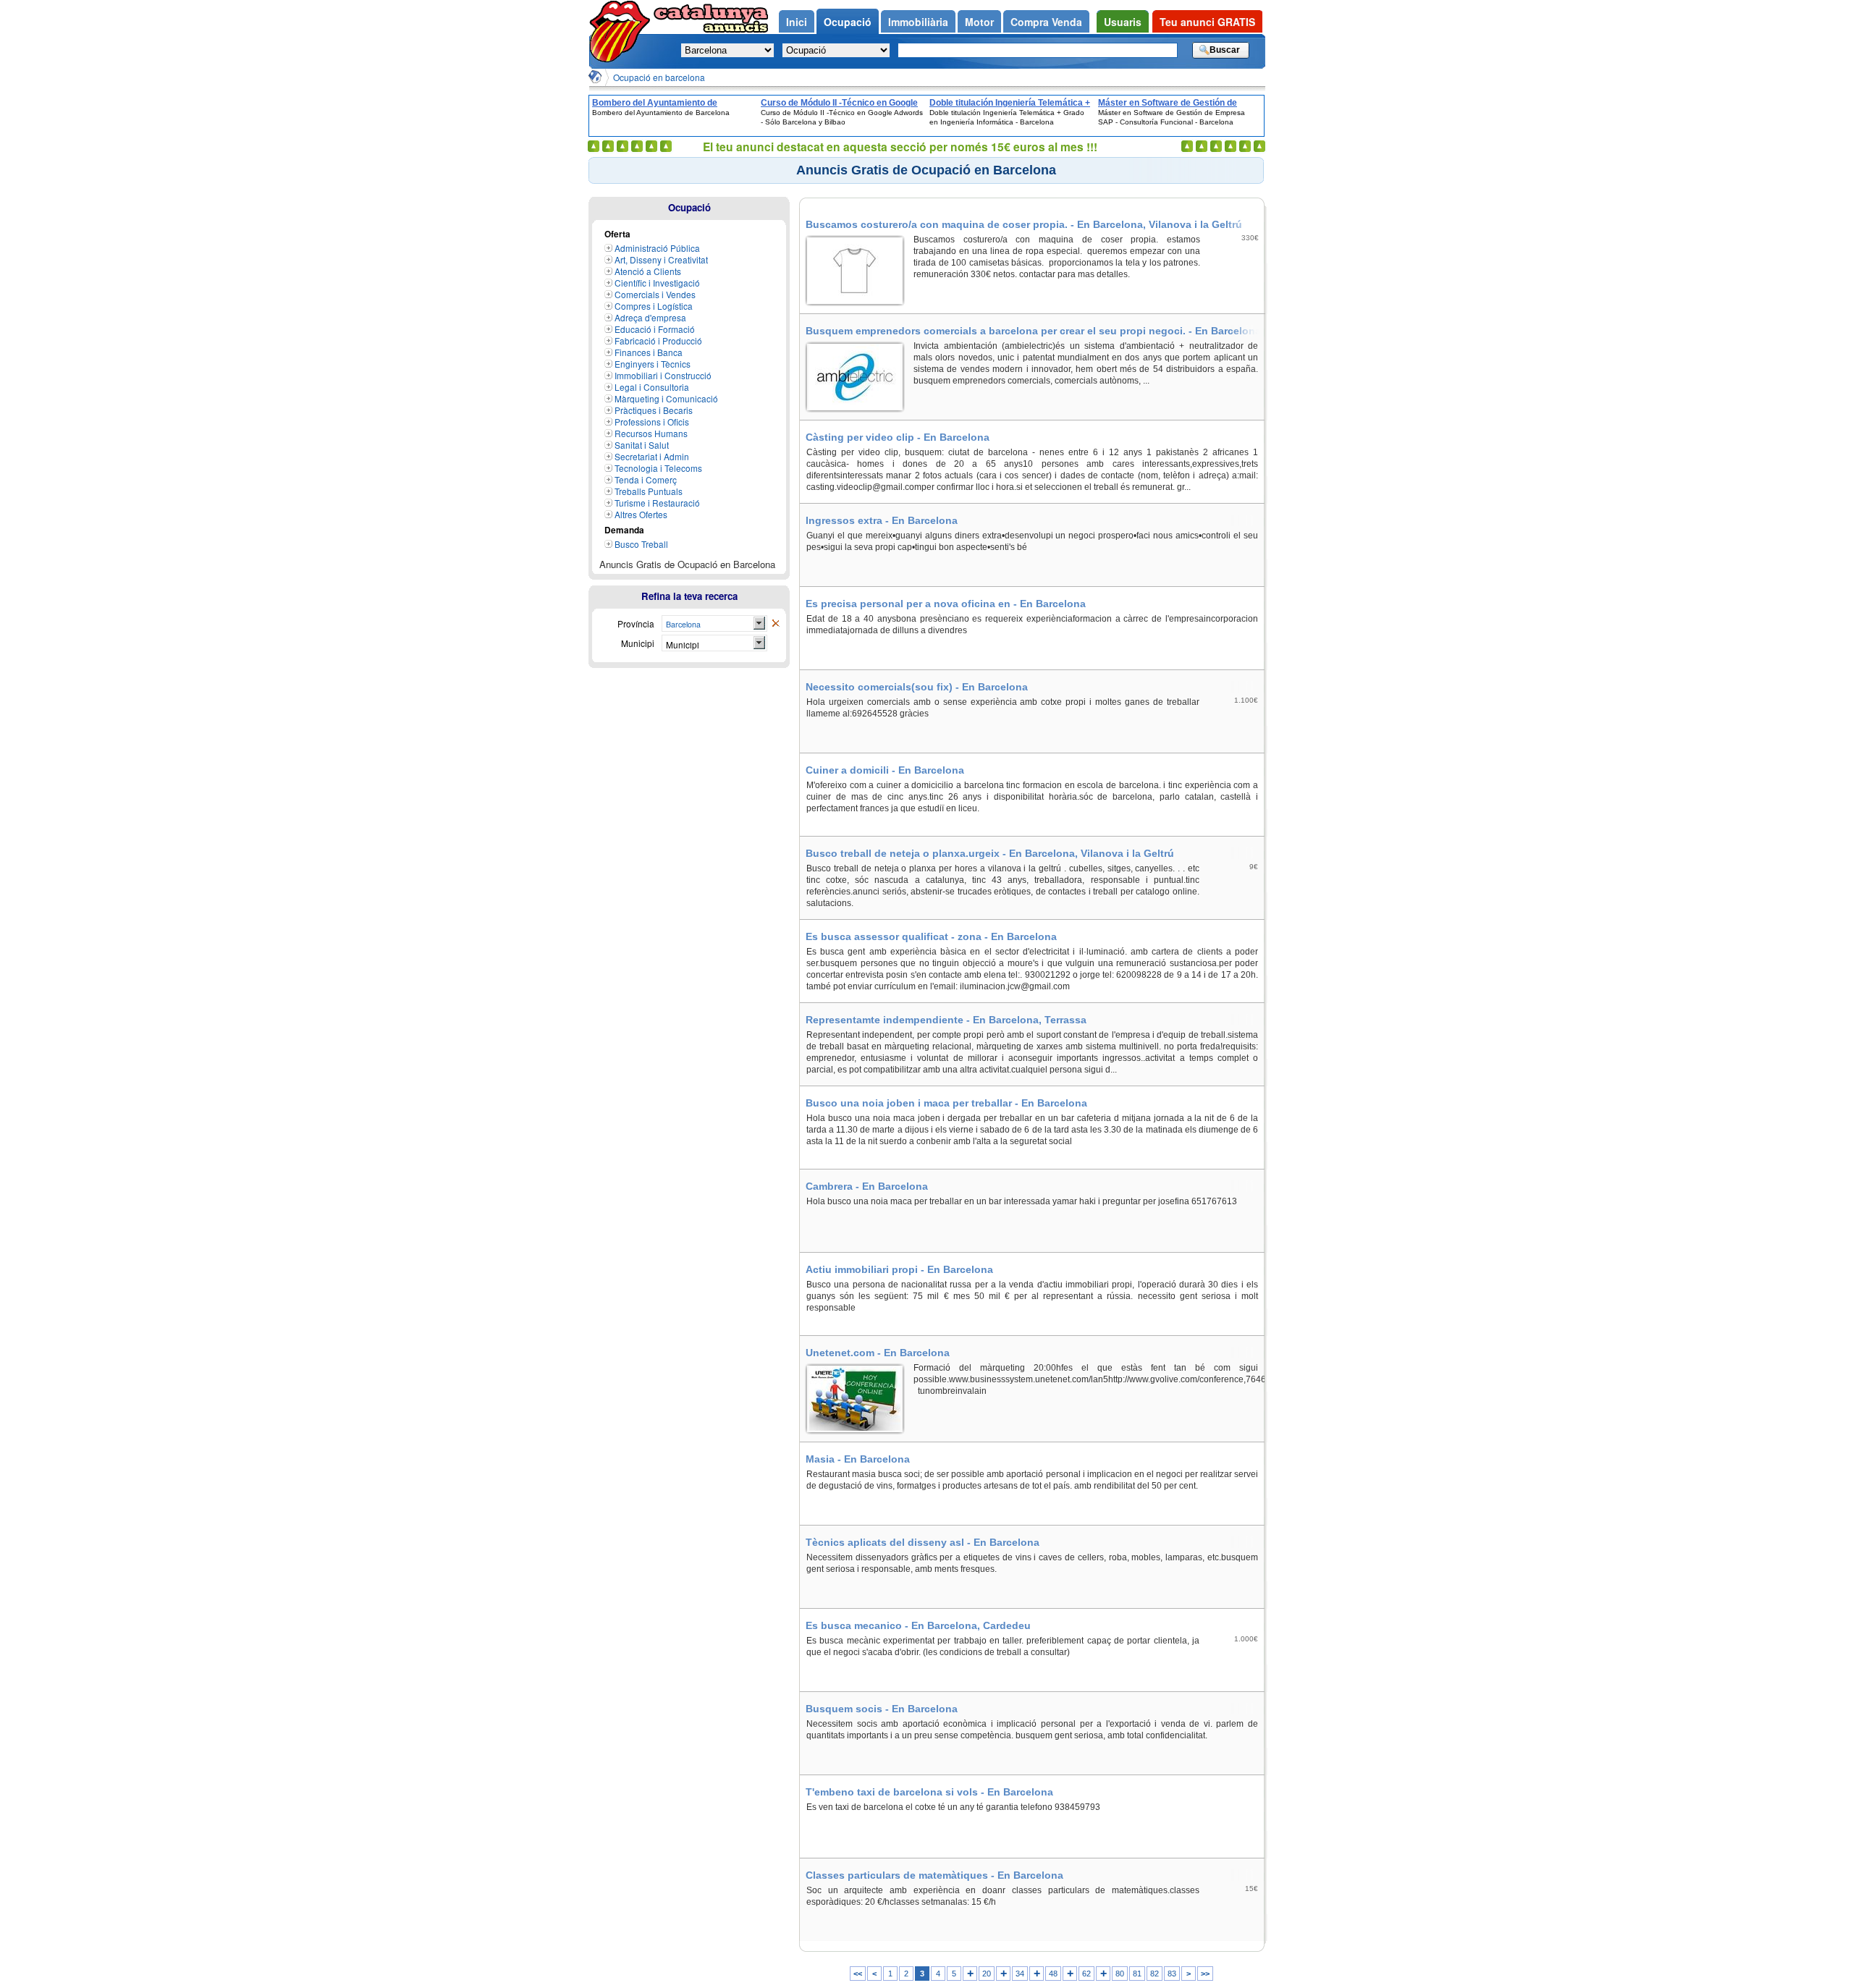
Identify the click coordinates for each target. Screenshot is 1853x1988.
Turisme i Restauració (657, 503)
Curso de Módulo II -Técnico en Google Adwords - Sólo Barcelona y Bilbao (839, 103)
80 (1120, 1974)
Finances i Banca (649, 352)
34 (1020, 1974)
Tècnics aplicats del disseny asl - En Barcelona (923, 1542)
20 (987, 1974)
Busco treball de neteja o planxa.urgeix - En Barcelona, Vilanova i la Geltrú (990, 853)
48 (1053, 1974)
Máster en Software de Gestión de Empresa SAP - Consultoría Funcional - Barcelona (1178, 103)
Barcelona (683, 624)
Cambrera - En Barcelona (867, 1186)
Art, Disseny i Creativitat (661, 259)
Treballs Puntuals (649, 491)
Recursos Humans (651, 433)
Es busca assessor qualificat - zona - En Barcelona (931, 936)
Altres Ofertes (641, 514)
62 (1086, 1974)
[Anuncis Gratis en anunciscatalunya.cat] (595, 77)
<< (858, 1974)
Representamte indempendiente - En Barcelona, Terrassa (946, 1020)
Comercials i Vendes (655, 294)
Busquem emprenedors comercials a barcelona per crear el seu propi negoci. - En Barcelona (1033, 331)
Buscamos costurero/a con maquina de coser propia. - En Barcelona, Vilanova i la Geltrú (1024, 224)
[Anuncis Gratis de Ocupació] (775, 624)
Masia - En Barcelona (858, 1459)
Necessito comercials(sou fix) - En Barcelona (917, 687)
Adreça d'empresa (650, 317)
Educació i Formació (655, 329)
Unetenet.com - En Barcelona (878, 1353)
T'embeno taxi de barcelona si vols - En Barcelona (929, 1792)
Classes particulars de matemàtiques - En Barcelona (934, 1875)
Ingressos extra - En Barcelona (882, 520)
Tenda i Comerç (646, 479)
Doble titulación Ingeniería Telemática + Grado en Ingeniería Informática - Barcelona (1010, 103)
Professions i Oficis (652, 422)
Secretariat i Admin (652, 456)
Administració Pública (657, 248)
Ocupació (689, 207)
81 (1137, 1974)
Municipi (683, 644)
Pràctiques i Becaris (654, 410)
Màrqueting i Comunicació (666, 398)
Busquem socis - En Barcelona (882, 1709)
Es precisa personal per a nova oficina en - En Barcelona (946, 604)
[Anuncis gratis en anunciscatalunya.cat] (622, 31)
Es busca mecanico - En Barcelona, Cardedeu (918, 1625)
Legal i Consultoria (652, 387)
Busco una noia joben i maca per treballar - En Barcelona (946, 1103)
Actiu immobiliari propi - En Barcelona (899, 1269)
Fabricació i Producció (658, 341)
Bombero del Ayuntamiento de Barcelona (655, 103)
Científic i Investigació (657, 283)
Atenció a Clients (648, 271)
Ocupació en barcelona (659, 77)
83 (1172, 1974)
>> (1205, 1974)
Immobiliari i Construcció (663, 375)
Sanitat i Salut (642, 445)
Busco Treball (641, 544)
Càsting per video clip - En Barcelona (898, 437)
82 (1155, 1974)
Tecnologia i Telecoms (658, 468)
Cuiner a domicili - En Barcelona (885, 770)
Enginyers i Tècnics (653, 364)
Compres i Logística (654, 306)
